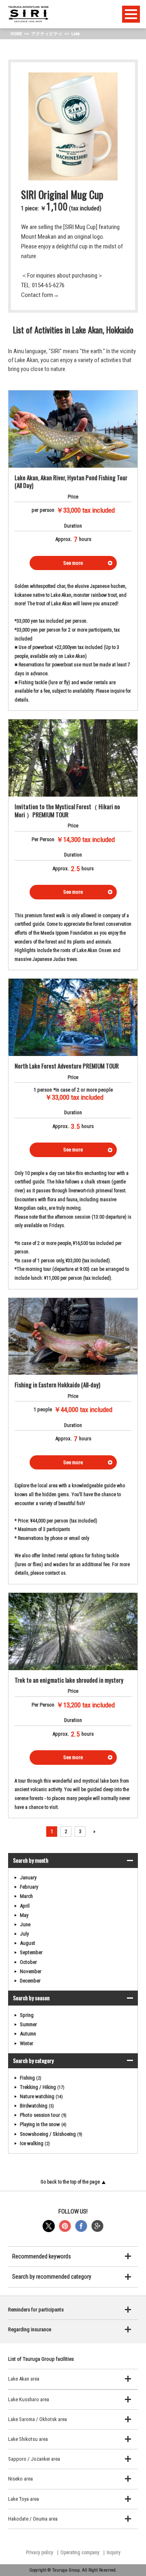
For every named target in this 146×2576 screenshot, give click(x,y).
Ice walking (35, 2143)
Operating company (80, 2553)
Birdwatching (37, 2106)
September (31, 1952)
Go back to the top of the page (70, 2182)
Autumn (28, 2034)
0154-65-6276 (48, 285)
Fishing (31, 2078)
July (24, 1934)
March (26, 1896)
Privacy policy (40, 2553)
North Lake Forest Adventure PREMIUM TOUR (67, 1066)
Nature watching (41, 2096)
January (28, 1877)
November (31, 1971)
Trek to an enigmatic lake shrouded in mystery (69, 1680)
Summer (28, 2024)
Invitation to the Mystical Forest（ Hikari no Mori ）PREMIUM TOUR (67, 810)
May (24, 1915)
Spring (27, 2015)
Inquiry (114, 2553)
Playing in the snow (43, 2124)
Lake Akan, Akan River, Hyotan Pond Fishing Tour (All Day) (71, 481)
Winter (27, 2043)
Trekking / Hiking (42, 2087)
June (25, 1924)
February (29, 1887)
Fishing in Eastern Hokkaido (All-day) (57, 1384)
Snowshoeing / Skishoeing (51, 2134)
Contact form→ (40, 295)
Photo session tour (43, 2115)
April (25, 1906)
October (28, 1962)
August (28, 1943)
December (30, 1981)
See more (73, 563)
